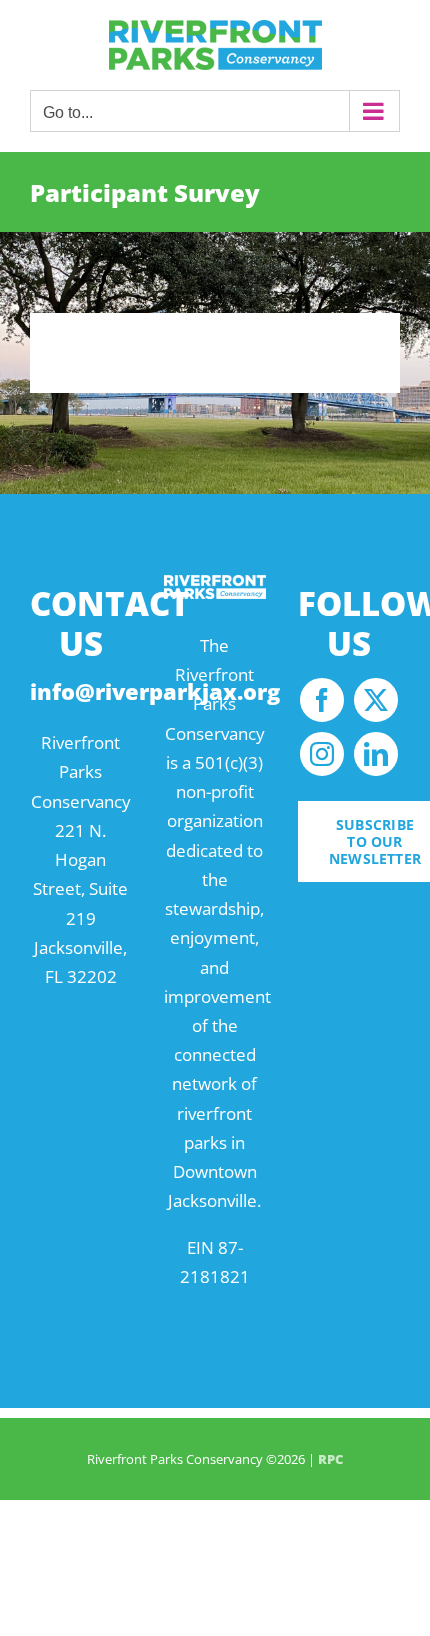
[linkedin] (376, 754)
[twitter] (376, 700)
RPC (330, 1459)
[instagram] (322, 754)
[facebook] (322, 700)
